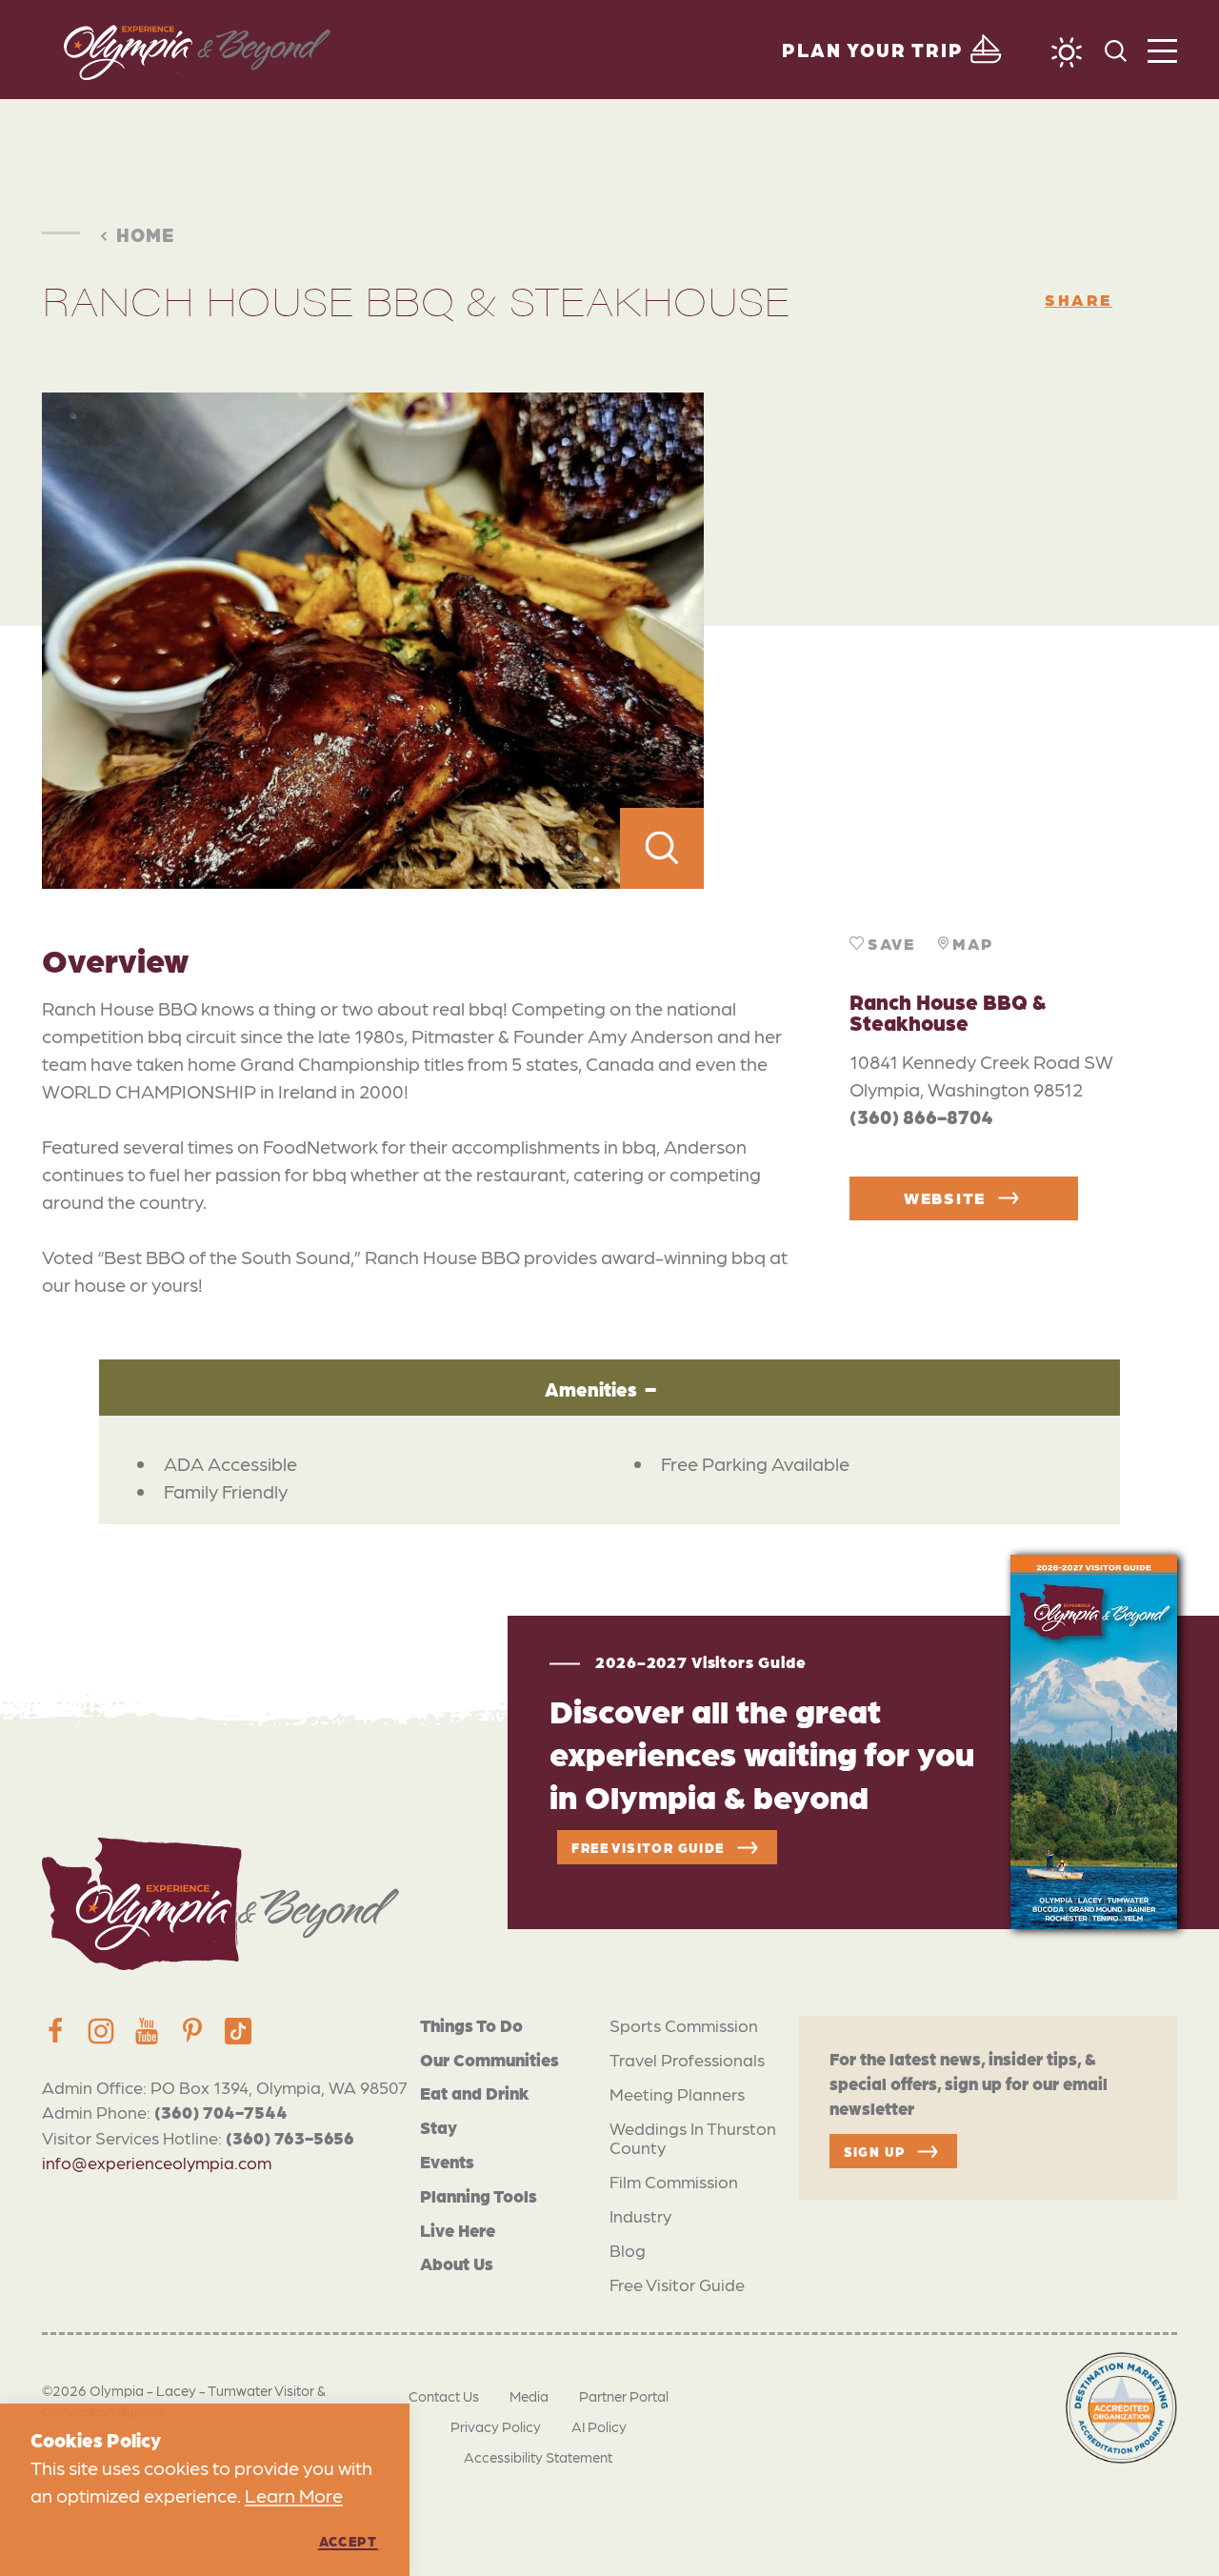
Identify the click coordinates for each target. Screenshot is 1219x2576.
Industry (640, 2215)
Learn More (294, 2495)
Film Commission (674, 2181)
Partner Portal (624, 2396)
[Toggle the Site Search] (1116, 49)
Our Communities (490, 2059)
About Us (457, 2263)
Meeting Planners (677, 2093)
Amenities (591, 1389)
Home (145, 234)
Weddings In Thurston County (693, 2137)
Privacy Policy (496, 2426)
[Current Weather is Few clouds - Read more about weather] (1067, 52)
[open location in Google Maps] (940, 641)
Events (447, 2161)
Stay (439, 2127)
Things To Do (471, 2025)
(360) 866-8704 (921, 1117)
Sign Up (875, 2151)
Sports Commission (684, 2025)
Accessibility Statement (538, 2457)
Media (529, 2396)
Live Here (458, 2230)
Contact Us (444, 2396)
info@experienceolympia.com (157, 2162)
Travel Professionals (687, 2059)
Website (945, 1197)
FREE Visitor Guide (648, 1847)
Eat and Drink (475, 2093)
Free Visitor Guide (677, 2284)
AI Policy (599, 2426)
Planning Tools (479, 2195)
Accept (348, 2541)
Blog (628, 2250)
